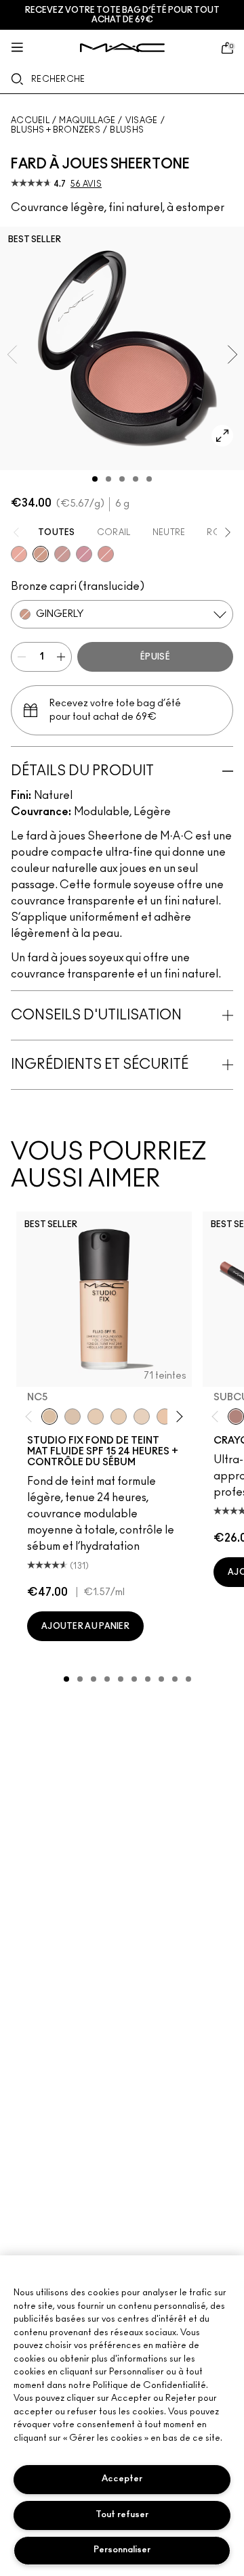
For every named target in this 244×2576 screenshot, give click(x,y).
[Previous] (32, 1417)
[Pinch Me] (106, 554)
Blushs (127, 130)
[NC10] (73, 1417)
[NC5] (49, 1417)
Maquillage (87, 120)
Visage (142, 120)
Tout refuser (122, 2515)
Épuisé (155, 657)
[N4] (165, 1417)
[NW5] (96, 1417)
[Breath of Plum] (84, 554)
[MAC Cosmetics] (122, 48)
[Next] (177, 1417)
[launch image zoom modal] (222, 436)
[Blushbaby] (62, 554)
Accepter (122, 2479)
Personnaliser (122, 2550)
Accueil (30, 120)
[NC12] (142, 1417)
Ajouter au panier (85, 1626)
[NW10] (119, 1417)
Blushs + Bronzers (56, 130)
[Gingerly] (41, 554)
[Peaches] (19, 554)
